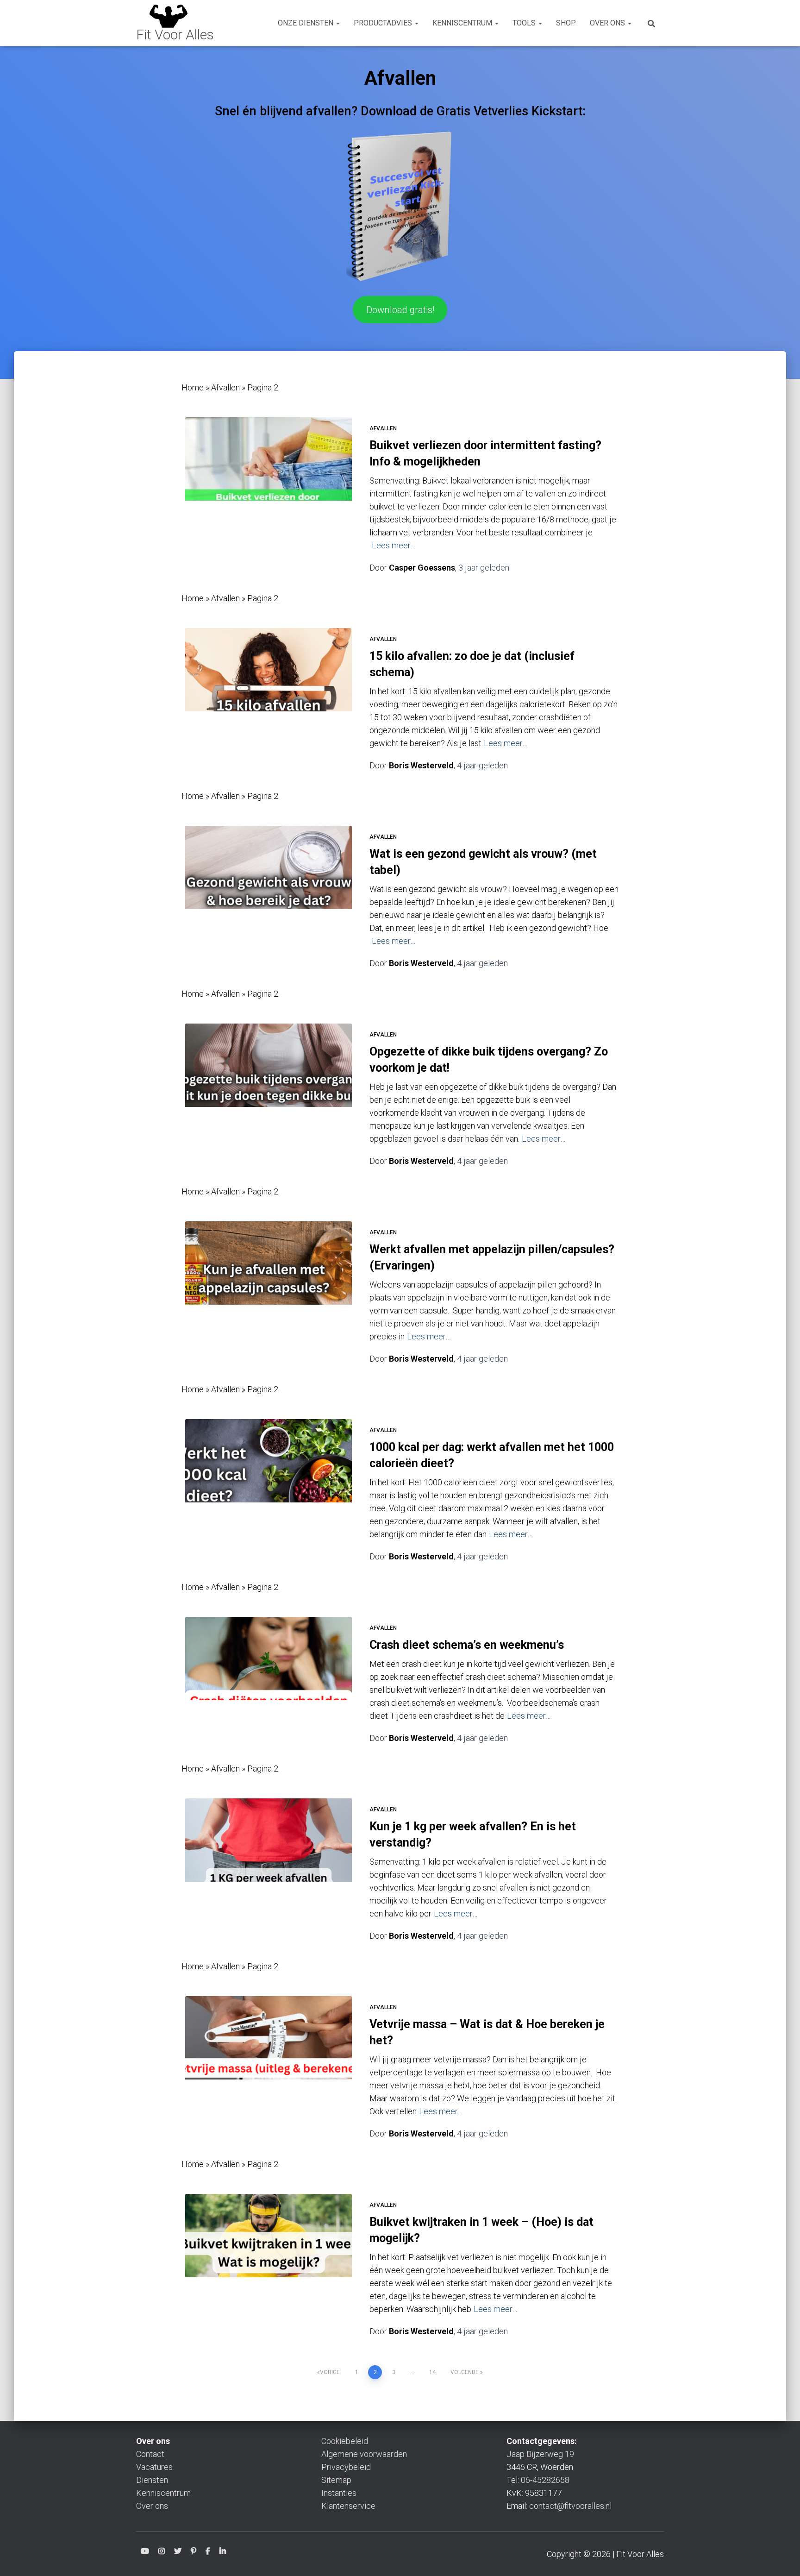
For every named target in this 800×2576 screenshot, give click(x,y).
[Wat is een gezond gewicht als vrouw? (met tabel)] (269, 881)
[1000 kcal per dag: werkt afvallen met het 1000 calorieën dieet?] (269, 1475)
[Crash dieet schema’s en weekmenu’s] (269, 1672)
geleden (484, 568)
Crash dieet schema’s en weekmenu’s (467, 1645)
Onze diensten (306, 23)
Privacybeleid (346, 2467)
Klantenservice (348, 2506)
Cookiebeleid (345, 2441)
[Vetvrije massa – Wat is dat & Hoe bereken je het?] (269, 2052)
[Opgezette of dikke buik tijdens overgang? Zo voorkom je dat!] (269, 1079)
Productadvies (384, 23)
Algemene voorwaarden (364, 2454)
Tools (525, 23)
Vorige (330, 2372)
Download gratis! (400, 310)
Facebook (208, 2553)
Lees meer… (394, 545)
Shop (566, 23)
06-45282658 (545, 2480)
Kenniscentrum (463, 23)
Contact (150, 2454)
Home (193, 387)
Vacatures (154, 2467)
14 (432, 2372)
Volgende (465, 2372)
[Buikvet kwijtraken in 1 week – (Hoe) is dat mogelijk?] (269, 2249)
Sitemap (336, 2480)
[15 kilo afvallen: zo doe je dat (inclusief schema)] (269, 684)
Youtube (145, 2553)
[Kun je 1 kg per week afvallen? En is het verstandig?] (269, 1854)
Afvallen (225, 387)
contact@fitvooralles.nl (570, 2506)
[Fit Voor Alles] (175, 23)
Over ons (608, 23)
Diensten (152, 2480)
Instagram (162, 2553)
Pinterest (194, 2553)
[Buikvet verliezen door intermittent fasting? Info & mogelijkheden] (269, 473)
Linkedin (223, 2553)
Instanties (339, 2493)
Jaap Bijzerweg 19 (540, 2454)
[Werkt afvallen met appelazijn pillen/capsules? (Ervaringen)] (269, 1277)
